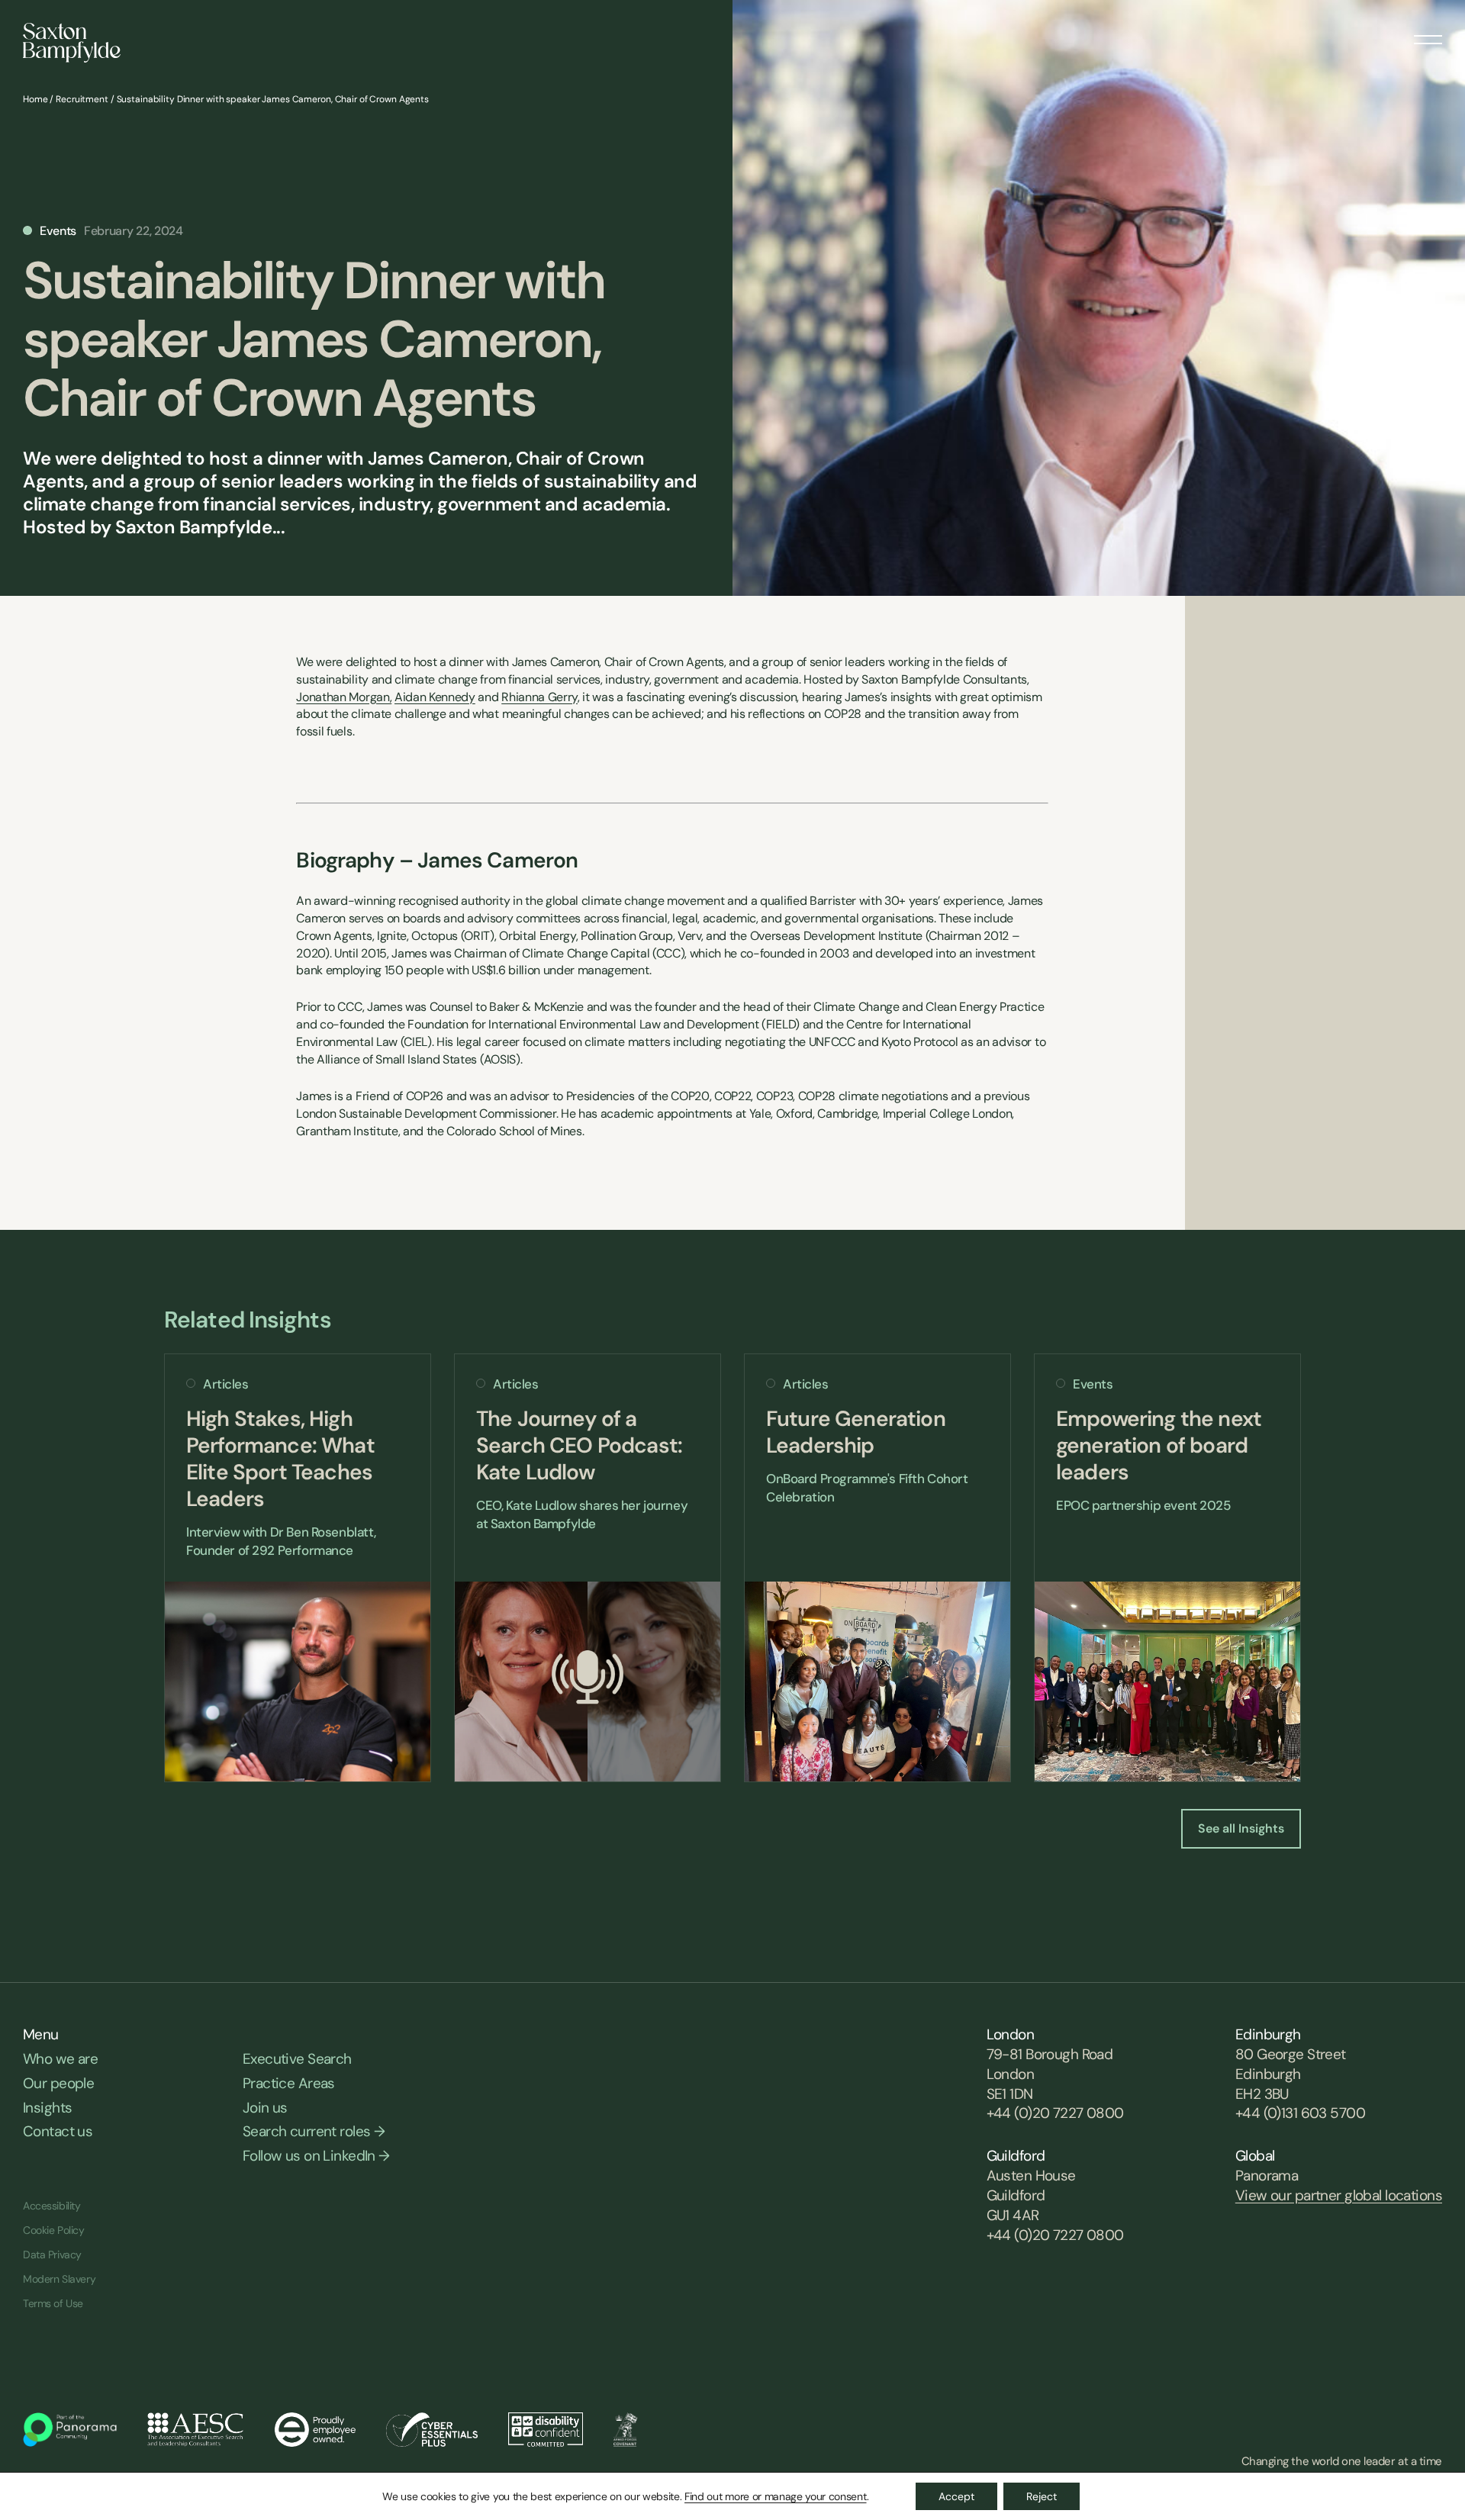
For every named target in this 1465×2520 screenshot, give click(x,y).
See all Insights (1241, 1828)
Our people (58, 2083)
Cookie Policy (54, 2230)
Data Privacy (52, 2254)
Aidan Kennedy (435, 697)
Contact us (58, 2131)
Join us (265, 2108)
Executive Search (297, 2059)
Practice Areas (289, 2083)
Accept (956, 2496)
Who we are (60, 2059)
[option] (298, 1568)
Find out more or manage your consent (775, 2496)
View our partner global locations (1339, 2195)
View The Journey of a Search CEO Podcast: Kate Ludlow (588, 1568)
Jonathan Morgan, (344, 697)
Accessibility (52, 2206)
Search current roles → (314, 2131)
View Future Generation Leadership (877, 1568)
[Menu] (1428, 34)
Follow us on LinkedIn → (316, 2156)
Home (35, 99)
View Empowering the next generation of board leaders (1167, 1568)
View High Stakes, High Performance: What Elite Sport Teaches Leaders (298, 1568)
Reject (1042, 2496)
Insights (47, 2108)
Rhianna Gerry (539, 697)
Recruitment (82, 99)
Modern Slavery (59, 2279)
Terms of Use (53, 2303)
